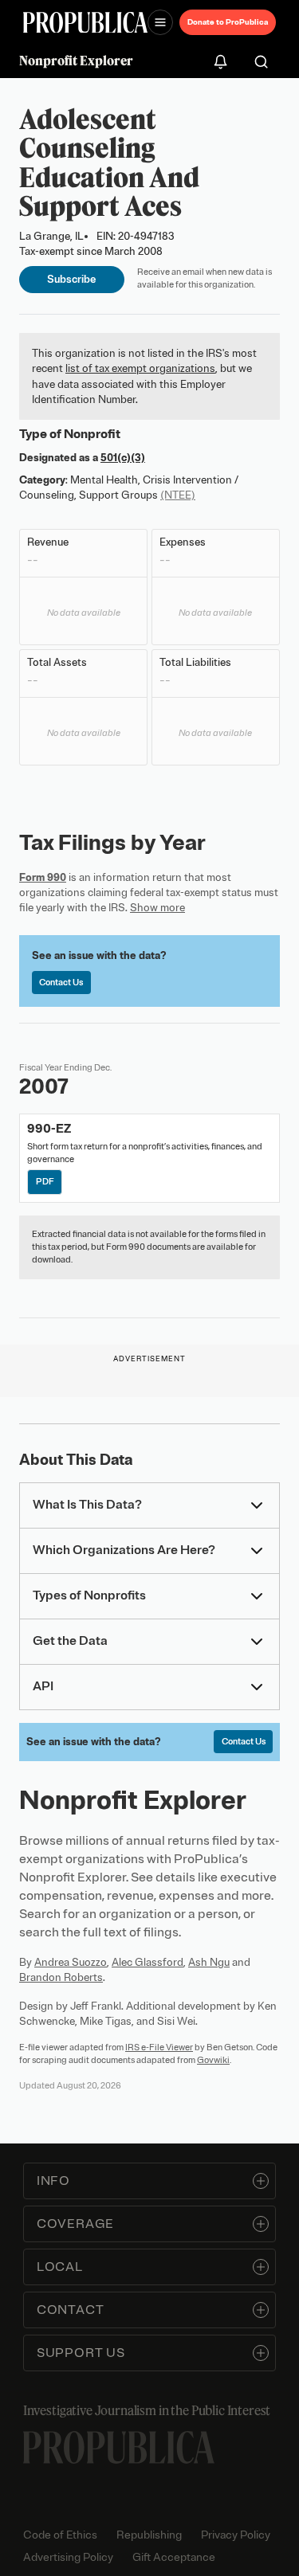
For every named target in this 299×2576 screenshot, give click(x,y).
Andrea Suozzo (71, 1962)
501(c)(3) (123, 458)
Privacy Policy (236, 2535)
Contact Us (61, 982)
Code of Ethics (60, 2535)
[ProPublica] (85, 23)
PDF (45, 1181)
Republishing (149, 2535)
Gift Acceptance (174, 2557)
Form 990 (43, 877)
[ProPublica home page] (119, 2447)
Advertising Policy (68, 2557)
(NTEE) (178, 495)
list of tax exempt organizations (140, 368)
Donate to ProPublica (228, 22)
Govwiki (213, 2060)
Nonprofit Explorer (76, 61)
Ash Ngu (209, 1962)
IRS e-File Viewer (159, 2047)
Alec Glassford (148, 1962)
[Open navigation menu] (160, 22)
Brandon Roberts (61, 1977)
